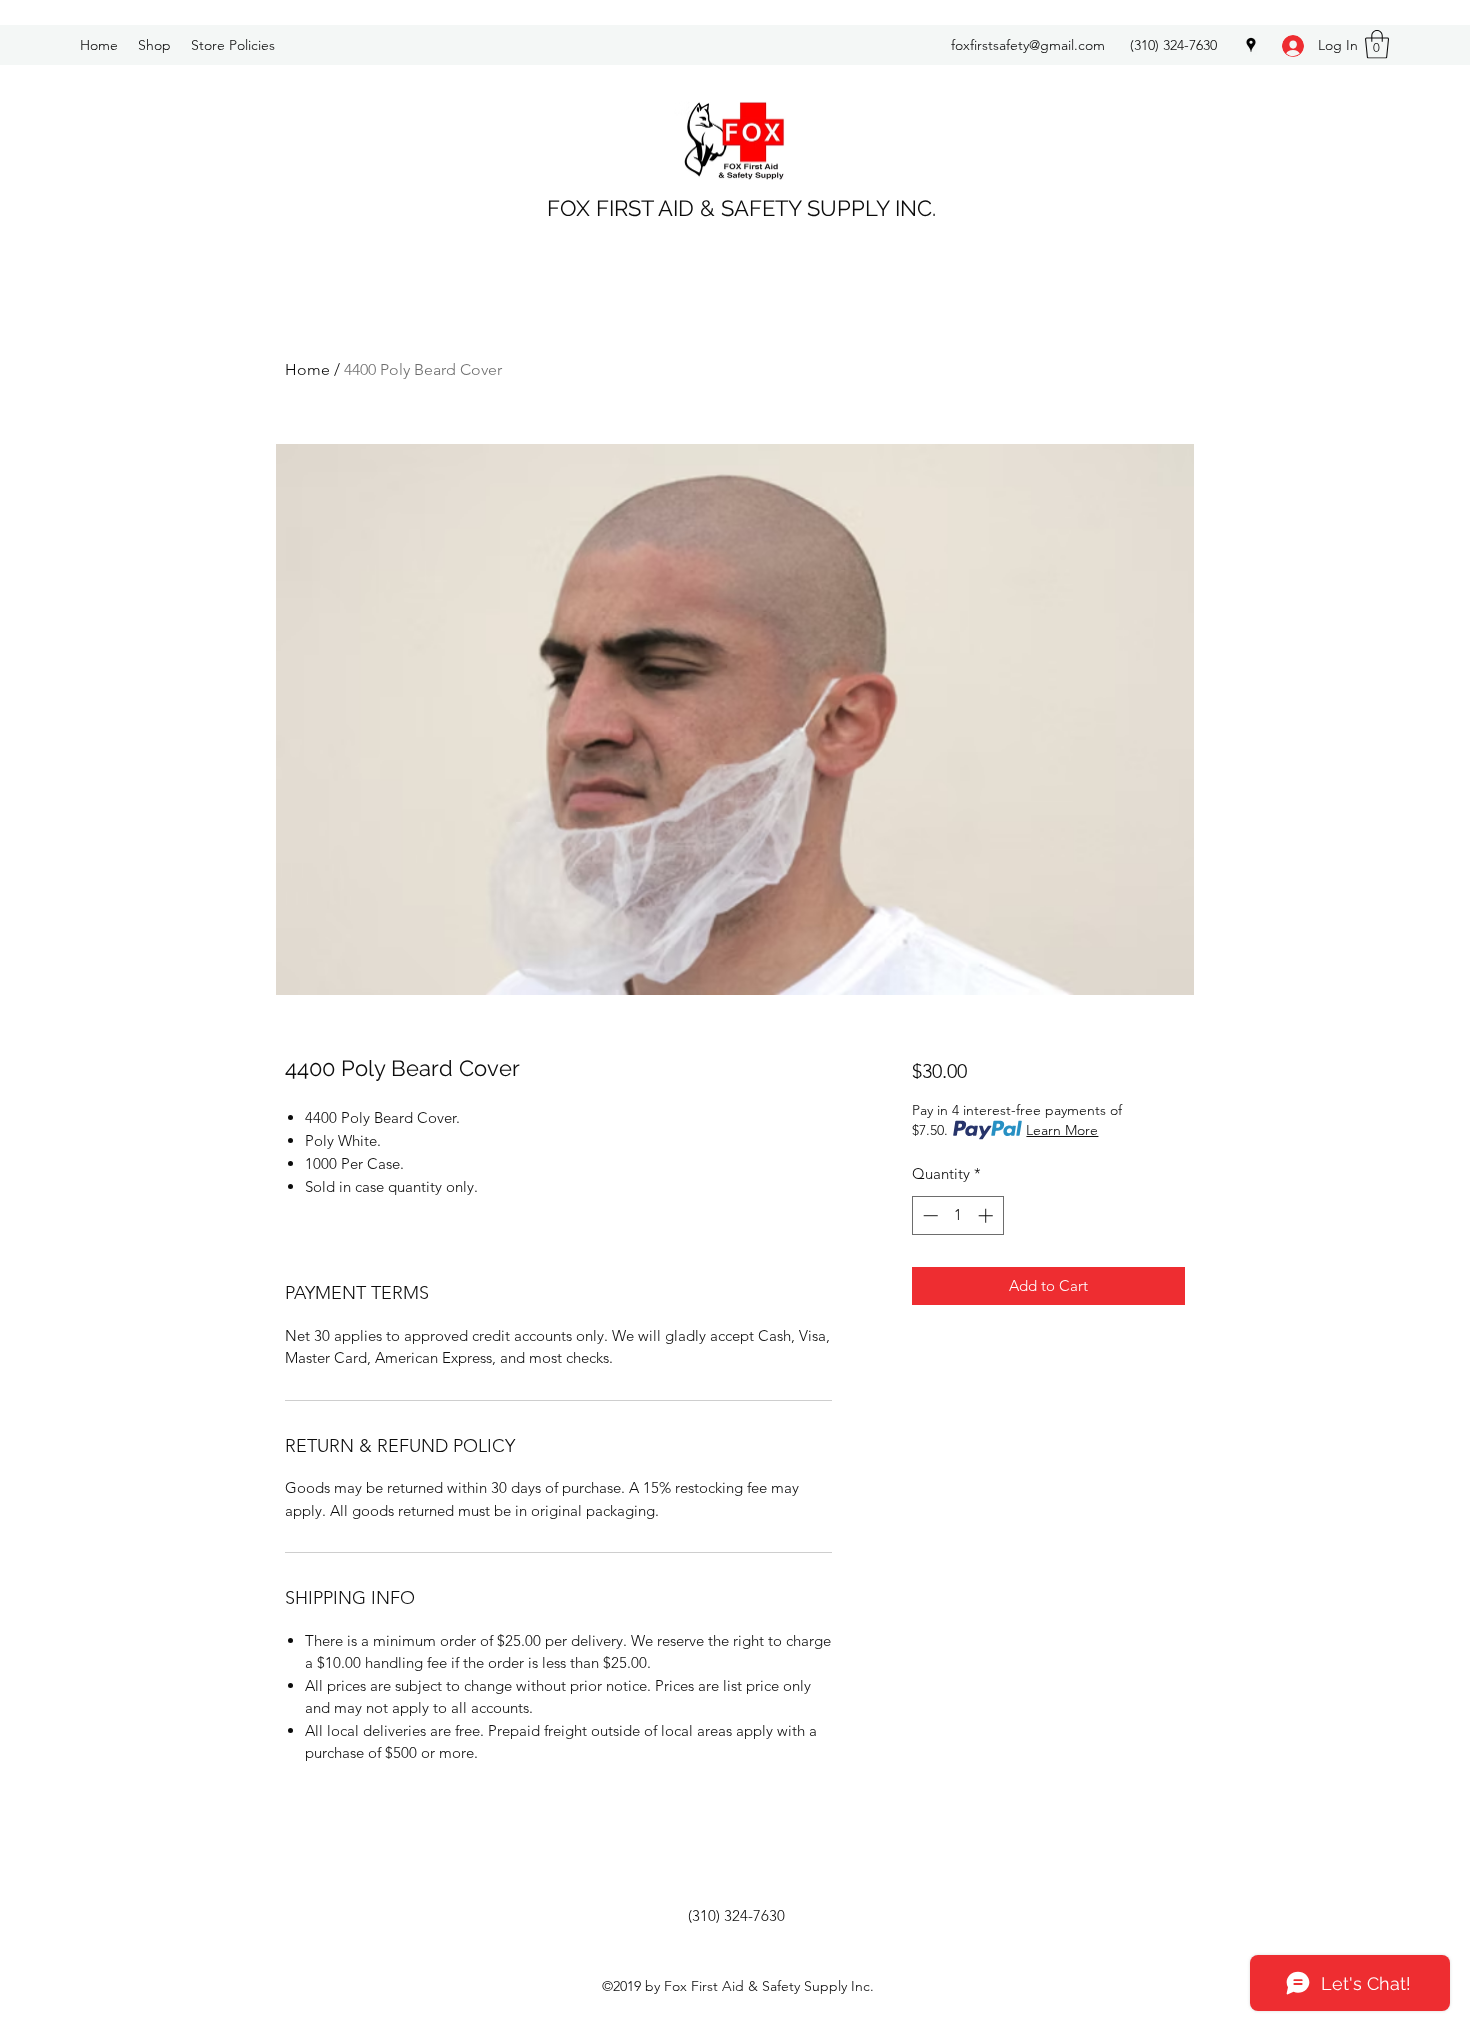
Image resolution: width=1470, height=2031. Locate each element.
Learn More (1062, 1130)
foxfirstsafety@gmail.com (1028, 45)
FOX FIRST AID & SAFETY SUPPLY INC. (741, 208)
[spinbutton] (957, 1215)
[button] (1377, 44)
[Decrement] (928, 1215)
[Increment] (987, 1215)
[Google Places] (1251, 45)
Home (307, 369)
